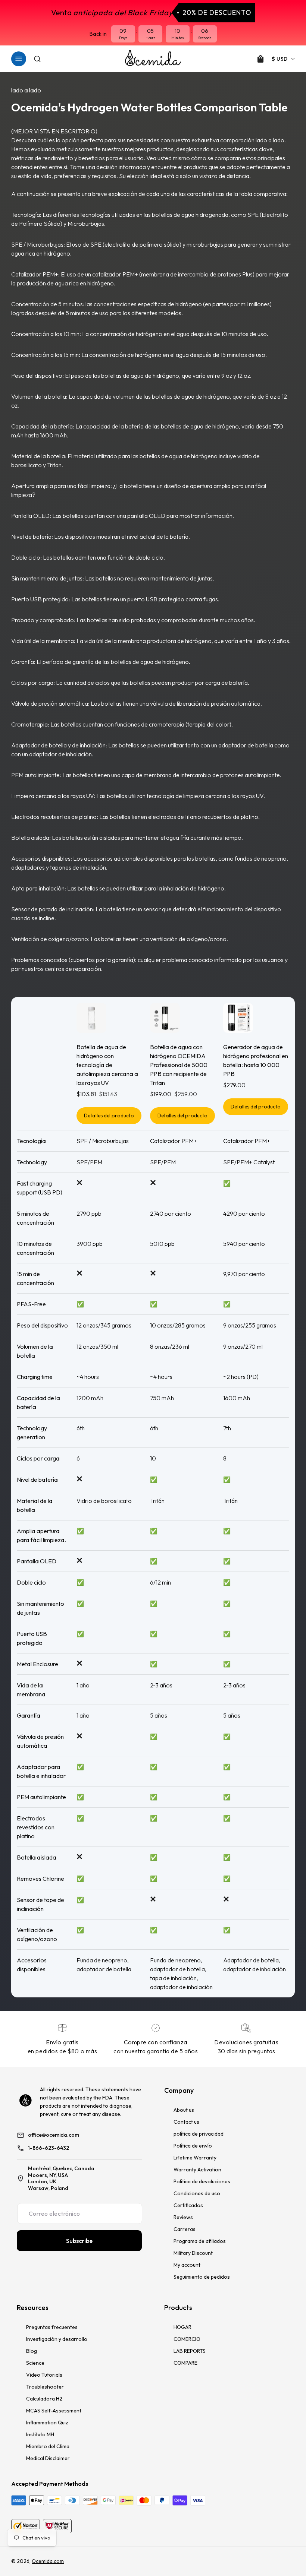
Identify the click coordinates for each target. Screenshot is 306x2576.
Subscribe (79, 2241)
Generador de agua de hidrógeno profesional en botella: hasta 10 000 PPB (256, 1060)
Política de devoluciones (202, 2181)
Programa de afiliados (200, 2241)
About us (184, 2110)
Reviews (183, 2217)
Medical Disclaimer (48, 2458)
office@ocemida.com (54, 2135)
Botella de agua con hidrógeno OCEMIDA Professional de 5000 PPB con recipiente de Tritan (179, 1065)
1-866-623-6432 (49, 2148)
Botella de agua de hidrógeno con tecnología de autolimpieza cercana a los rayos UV (107, 1065)
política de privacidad (199, 2134)
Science (35, 2363)
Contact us (186, 2122)
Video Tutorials (44, 2375)
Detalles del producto (109, 1115)
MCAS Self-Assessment (54, 2411)
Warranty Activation (197, 2170)
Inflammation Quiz (47, 2422)
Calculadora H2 (44, 2399)
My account (187, 2265)
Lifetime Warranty (195, 2158)
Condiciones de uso (197, 2193)
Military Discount (193, 2253)
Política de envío (193, 2146)
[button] (19, 59)
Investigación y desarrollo (57, 2339)
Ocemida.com (48, 2561)
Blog (32, 2351)
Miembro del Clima (48, 2446)
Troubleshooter (45, 2387)
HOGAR (182, 2327)
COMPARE (185, 2363)
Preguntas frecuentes (52, 2327)
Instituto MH (40, 2434)
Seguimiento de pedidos (202, 2277)
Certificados (188, 2205)
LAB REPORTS (190, 2351)
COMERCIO (187, 2339)
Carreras (185, 2229)
